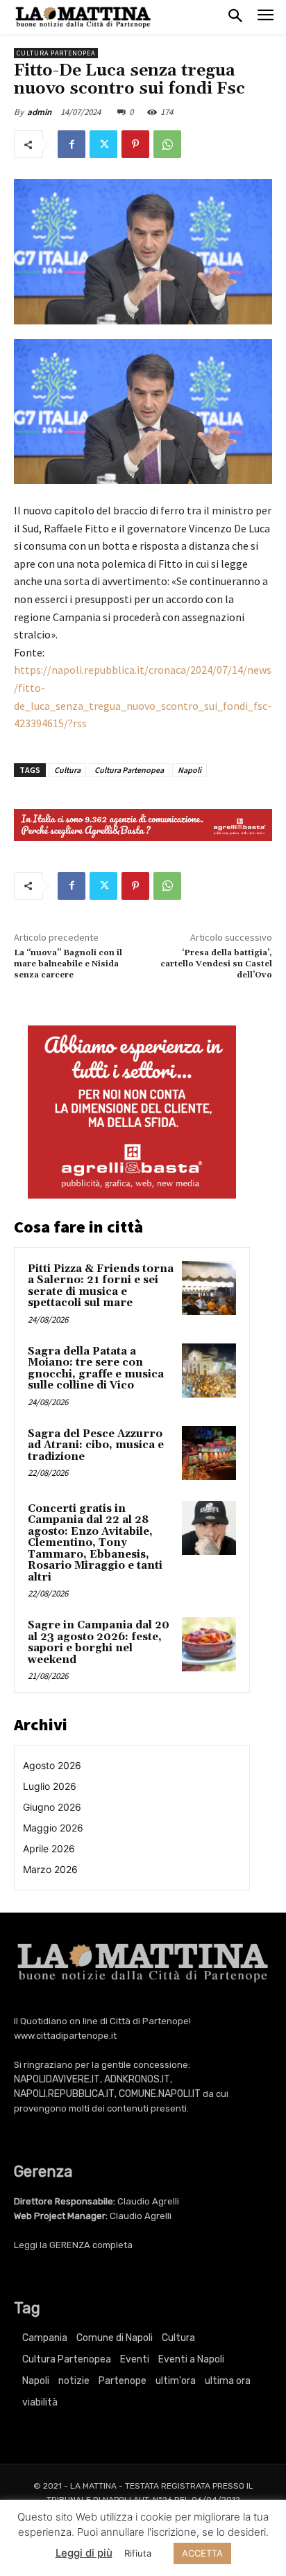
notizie (74, 2381)
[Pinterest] (135, 144)
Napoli (190, 770)
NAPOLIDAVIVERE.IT (57, 2079)
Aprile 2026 (49, 1848)
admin (39, 112)
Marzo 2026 (50, 1869)
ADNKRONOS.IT (137, 2079)
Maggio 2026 (53, 1828)
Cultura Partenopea (56, 53)
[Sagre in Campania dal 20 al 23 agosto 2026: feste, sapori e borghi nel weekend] (209, 1644)
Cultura (67, 770)
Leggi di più (84, 2553)
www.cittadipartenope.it (65, 2036)
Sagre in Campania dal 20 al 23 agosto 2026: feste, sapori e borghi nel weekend (99, 1643)
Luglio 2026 (50, 1786)
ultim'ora (176, 2381)
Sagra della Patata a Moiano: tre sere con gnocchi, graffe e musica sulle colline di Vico (96, 1369)
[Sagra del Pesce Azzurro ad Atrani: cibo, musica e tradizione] (209, 1453)
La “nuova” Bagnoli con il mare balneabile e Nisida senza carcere (68, 964)
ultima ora (228, 2381)
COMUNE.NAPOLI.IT (160, 2094)
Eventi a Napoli (191, 2359)
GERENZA (70, 2245)
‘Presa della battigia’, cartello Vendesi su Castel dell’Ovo (216, 964)
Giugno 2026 (52, 1807)
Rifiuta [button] (138, 2553)
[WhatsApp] (167, 144)
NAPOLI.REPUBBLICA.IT (64, 2094)
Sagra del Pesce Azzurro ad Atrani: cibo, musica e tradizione (96, 1445)
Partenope (123, 2381)
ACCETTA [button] (202, 2553)
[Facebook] (71, 144)
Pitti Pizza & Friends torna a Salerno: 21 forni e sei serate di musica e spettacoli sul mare (101, 1286)
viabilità (40, 2402)
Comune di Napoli (115, 2338)
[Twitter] (103, 144)
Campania (45, 2338)
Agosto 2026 (52, 1765)
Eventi (135, 2359)
